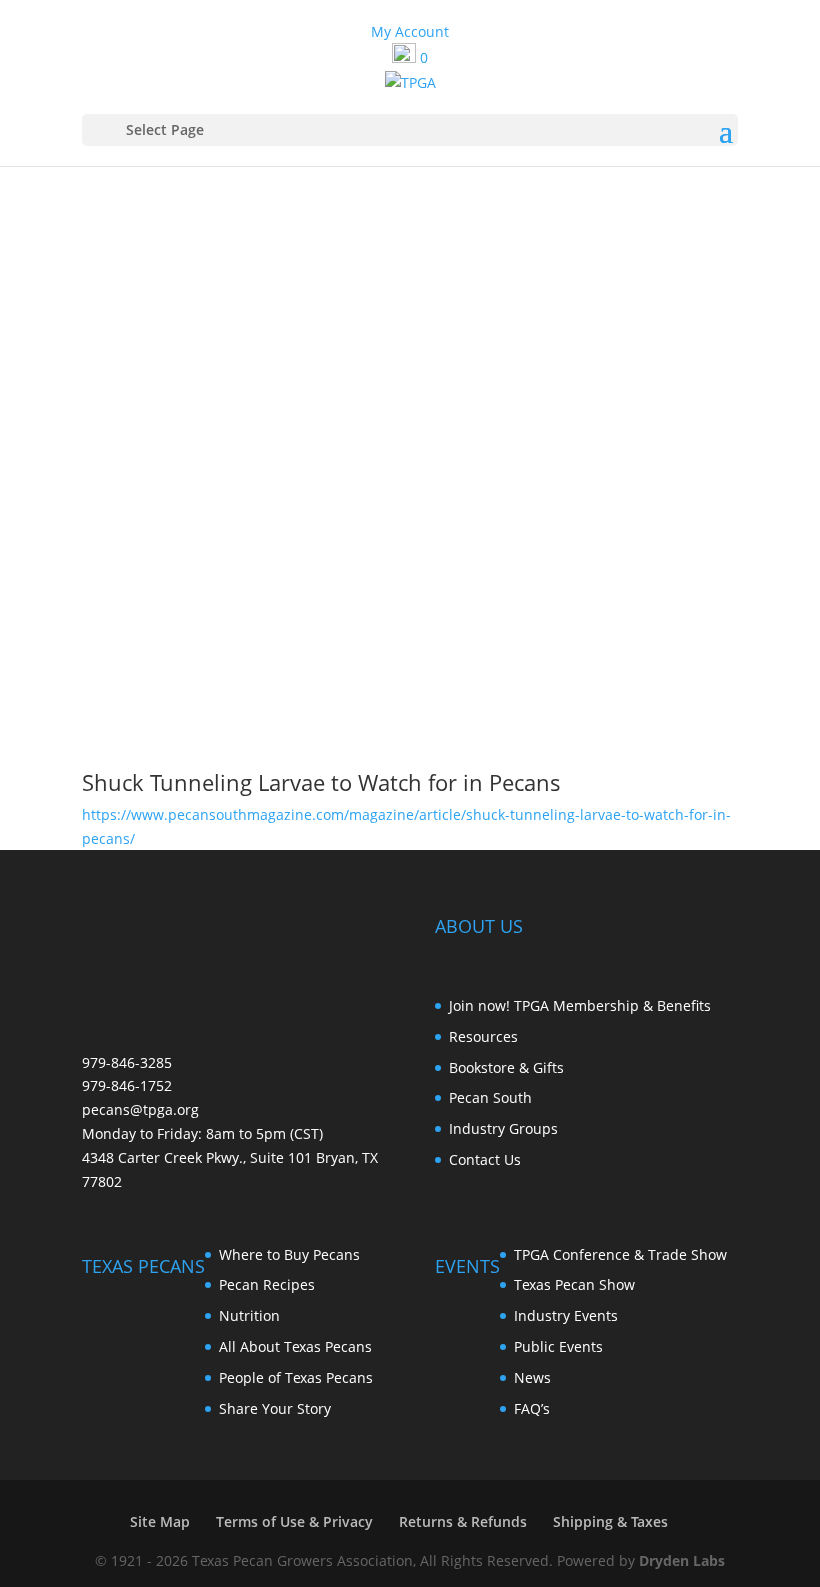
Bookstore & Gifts (506, 1067)
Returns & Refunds (463, 1521)
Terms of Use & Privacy (294, 1521)
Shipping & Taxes (610, 1521)
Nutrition (249, 1315)
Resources (483, 1036)
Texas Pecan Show (574, 1284)
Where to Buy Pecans (289, 1254)
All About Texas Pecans (295, 1346)
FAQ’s (532, 1408)
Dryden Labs (682, 1560)
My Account (410, 31)
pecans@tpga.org (140, 1109)
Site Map (160, 1521)
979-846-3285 (127, 1062)
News (532, 1377)
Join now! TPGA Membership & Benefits (580, 1005)
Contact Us (485, 1159)
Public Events (558, 1346)
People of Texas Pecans (296, 1377)
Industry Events (566, 1315)
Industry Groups (503, 1128)
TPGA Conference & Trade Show (620, 1254)
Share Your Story (275, 1408)
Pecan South (490, 1097)
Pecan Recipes (267, 1284)
